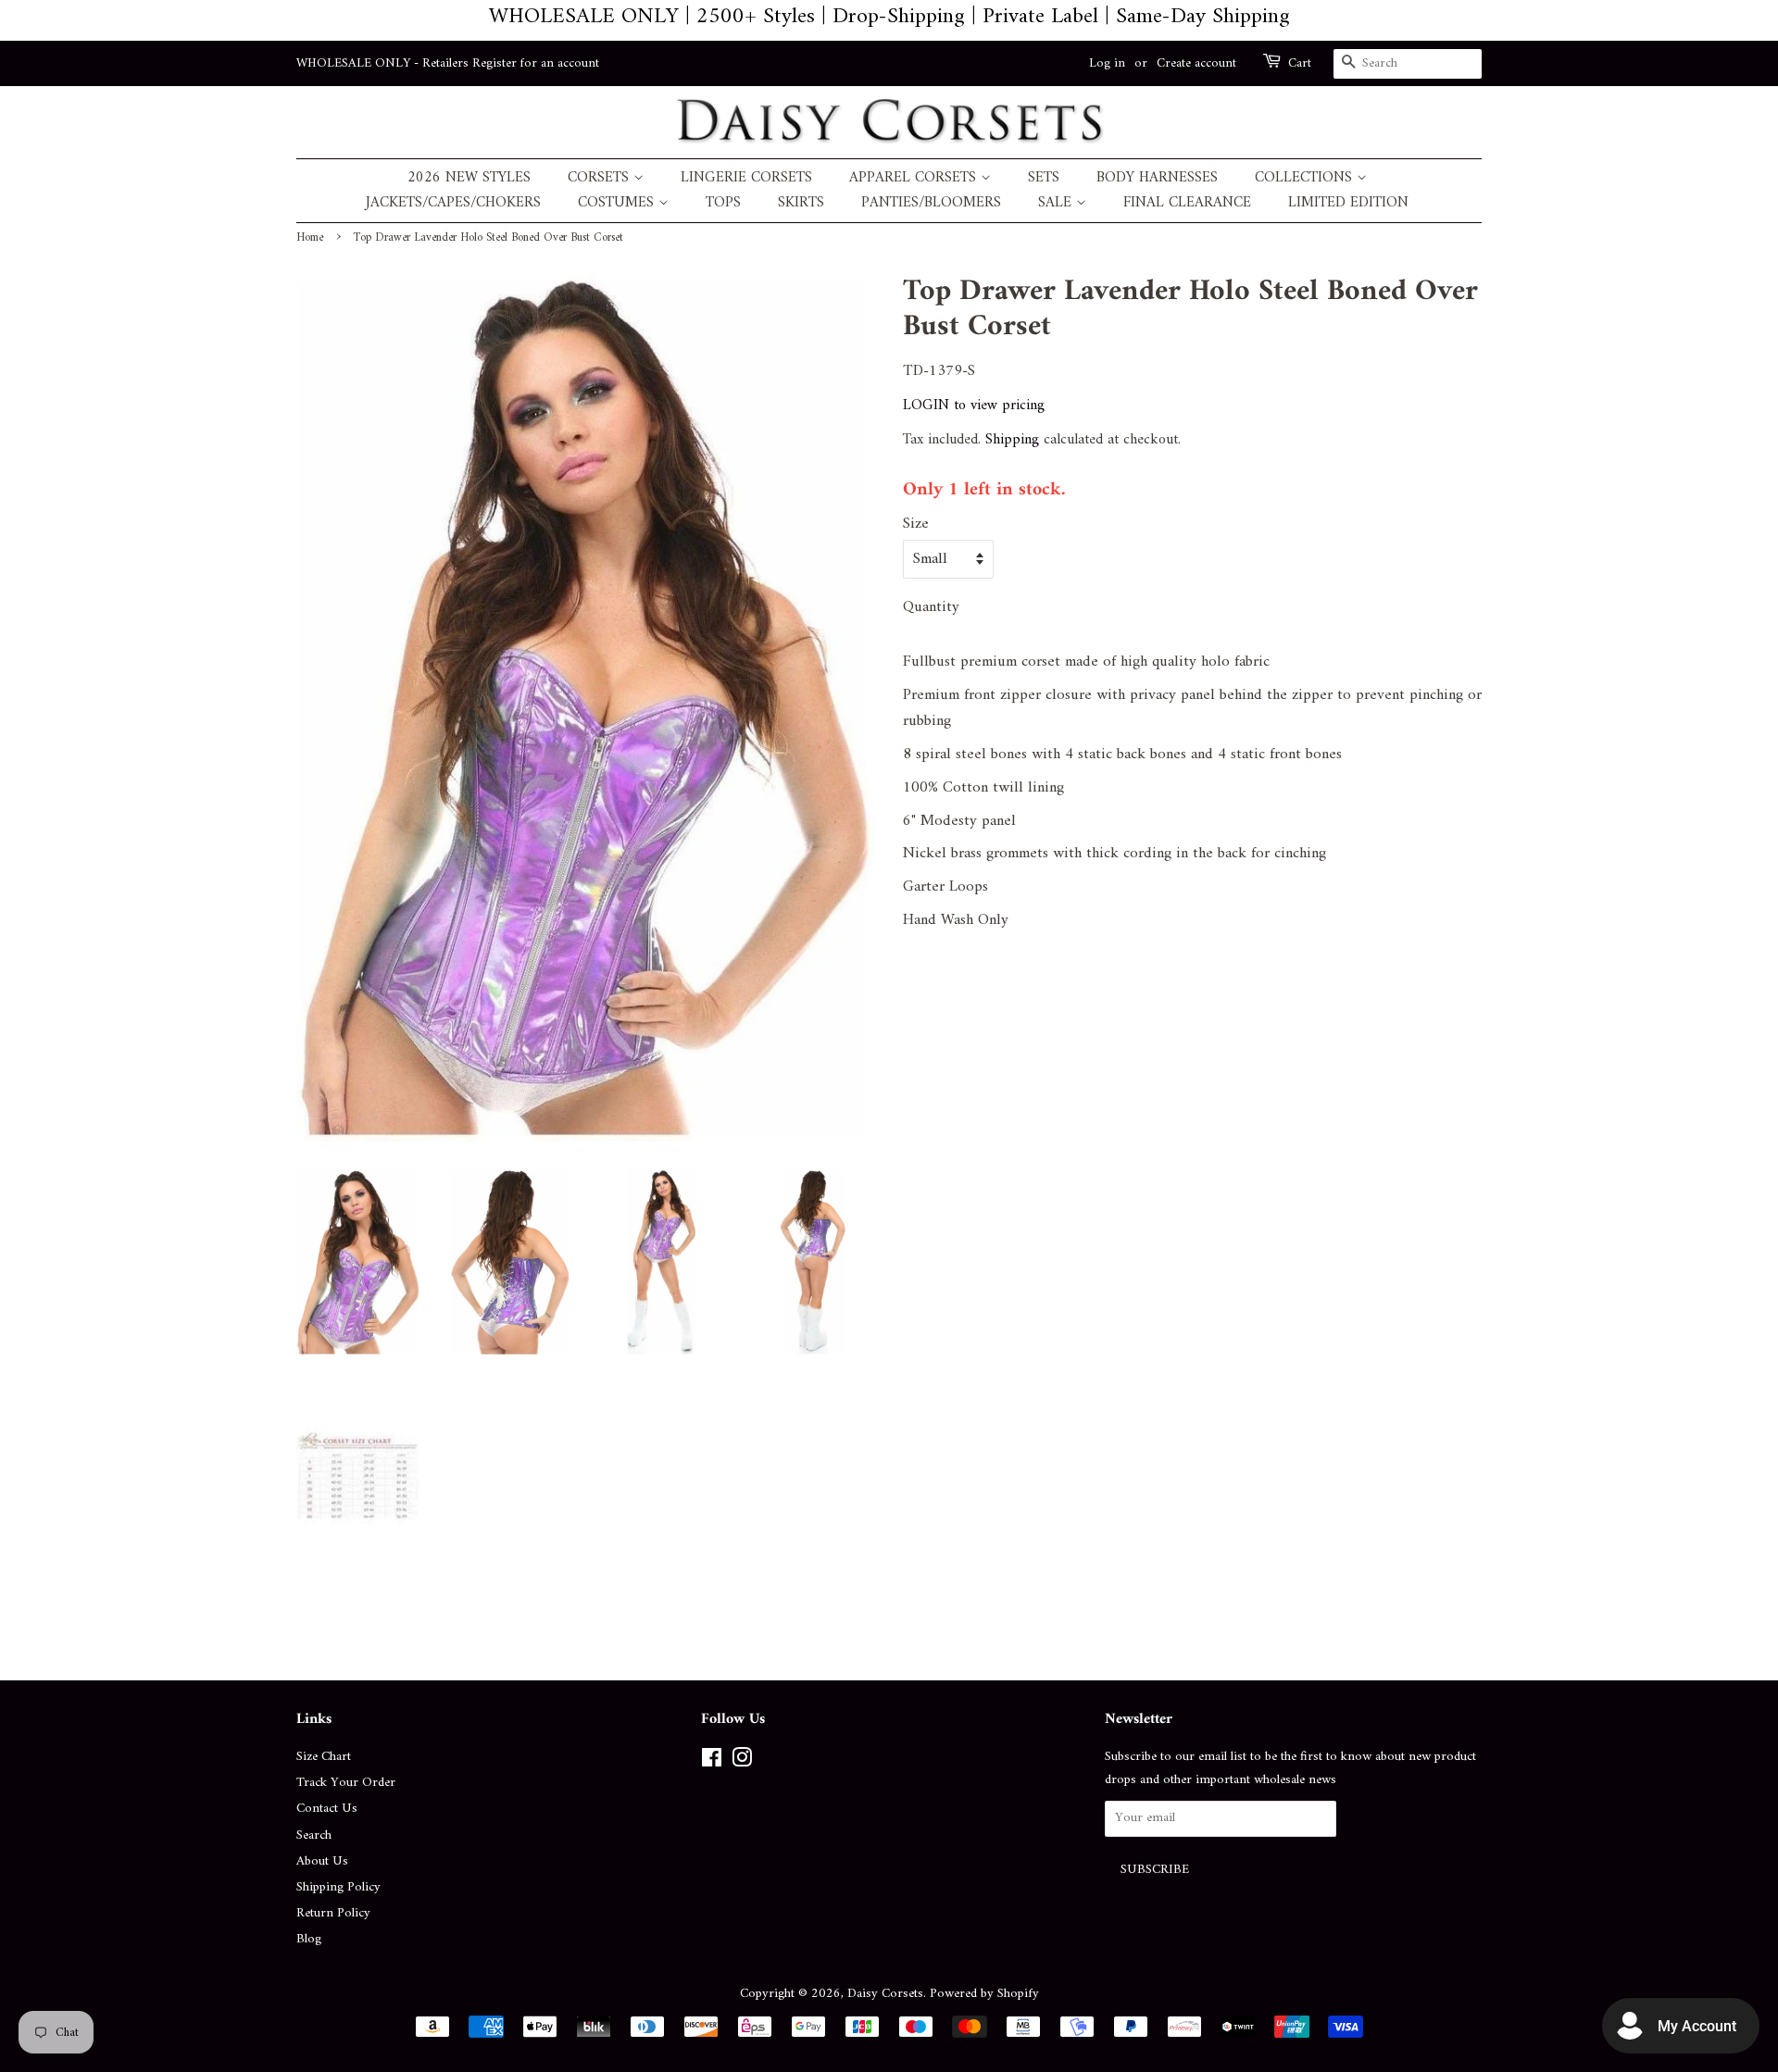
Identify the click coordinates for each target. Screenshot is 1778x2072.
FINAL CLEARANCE (1187, 203)
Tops (723, 203)
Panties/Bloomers (931, 203)
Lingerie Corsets (746, 178)
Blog (309, 1939)
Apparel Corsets (915, 178)
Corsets (601, 178)
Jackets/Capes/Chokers (453, 203)
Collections (1306, 178)
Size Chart (324, 1757)
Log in (1107, 63)
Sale (1057, 203)
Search (314, 1835)
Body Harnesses (1157, 178)
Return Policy (333, 1913)
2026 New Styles (469, 178)
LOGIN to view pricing (974, 406)
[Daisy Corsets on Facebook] (712, 1762)
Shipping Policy (338, 1887)
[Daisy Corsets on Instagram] (742, 1762)
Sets (1044, 178)
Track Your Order (346, 1783)
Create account (1196, 63)
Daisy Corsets (885, 1994)
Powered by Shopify (984, 1994)
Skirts (801, 203)
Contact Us (327, 1809)
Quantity (931, 608)
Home (310, 238)
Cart (1300, 64)
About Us (322, 1861)
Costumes (618, 203)
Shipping (1012, 440)
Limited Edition (1348, 203)
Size (916, 524)
